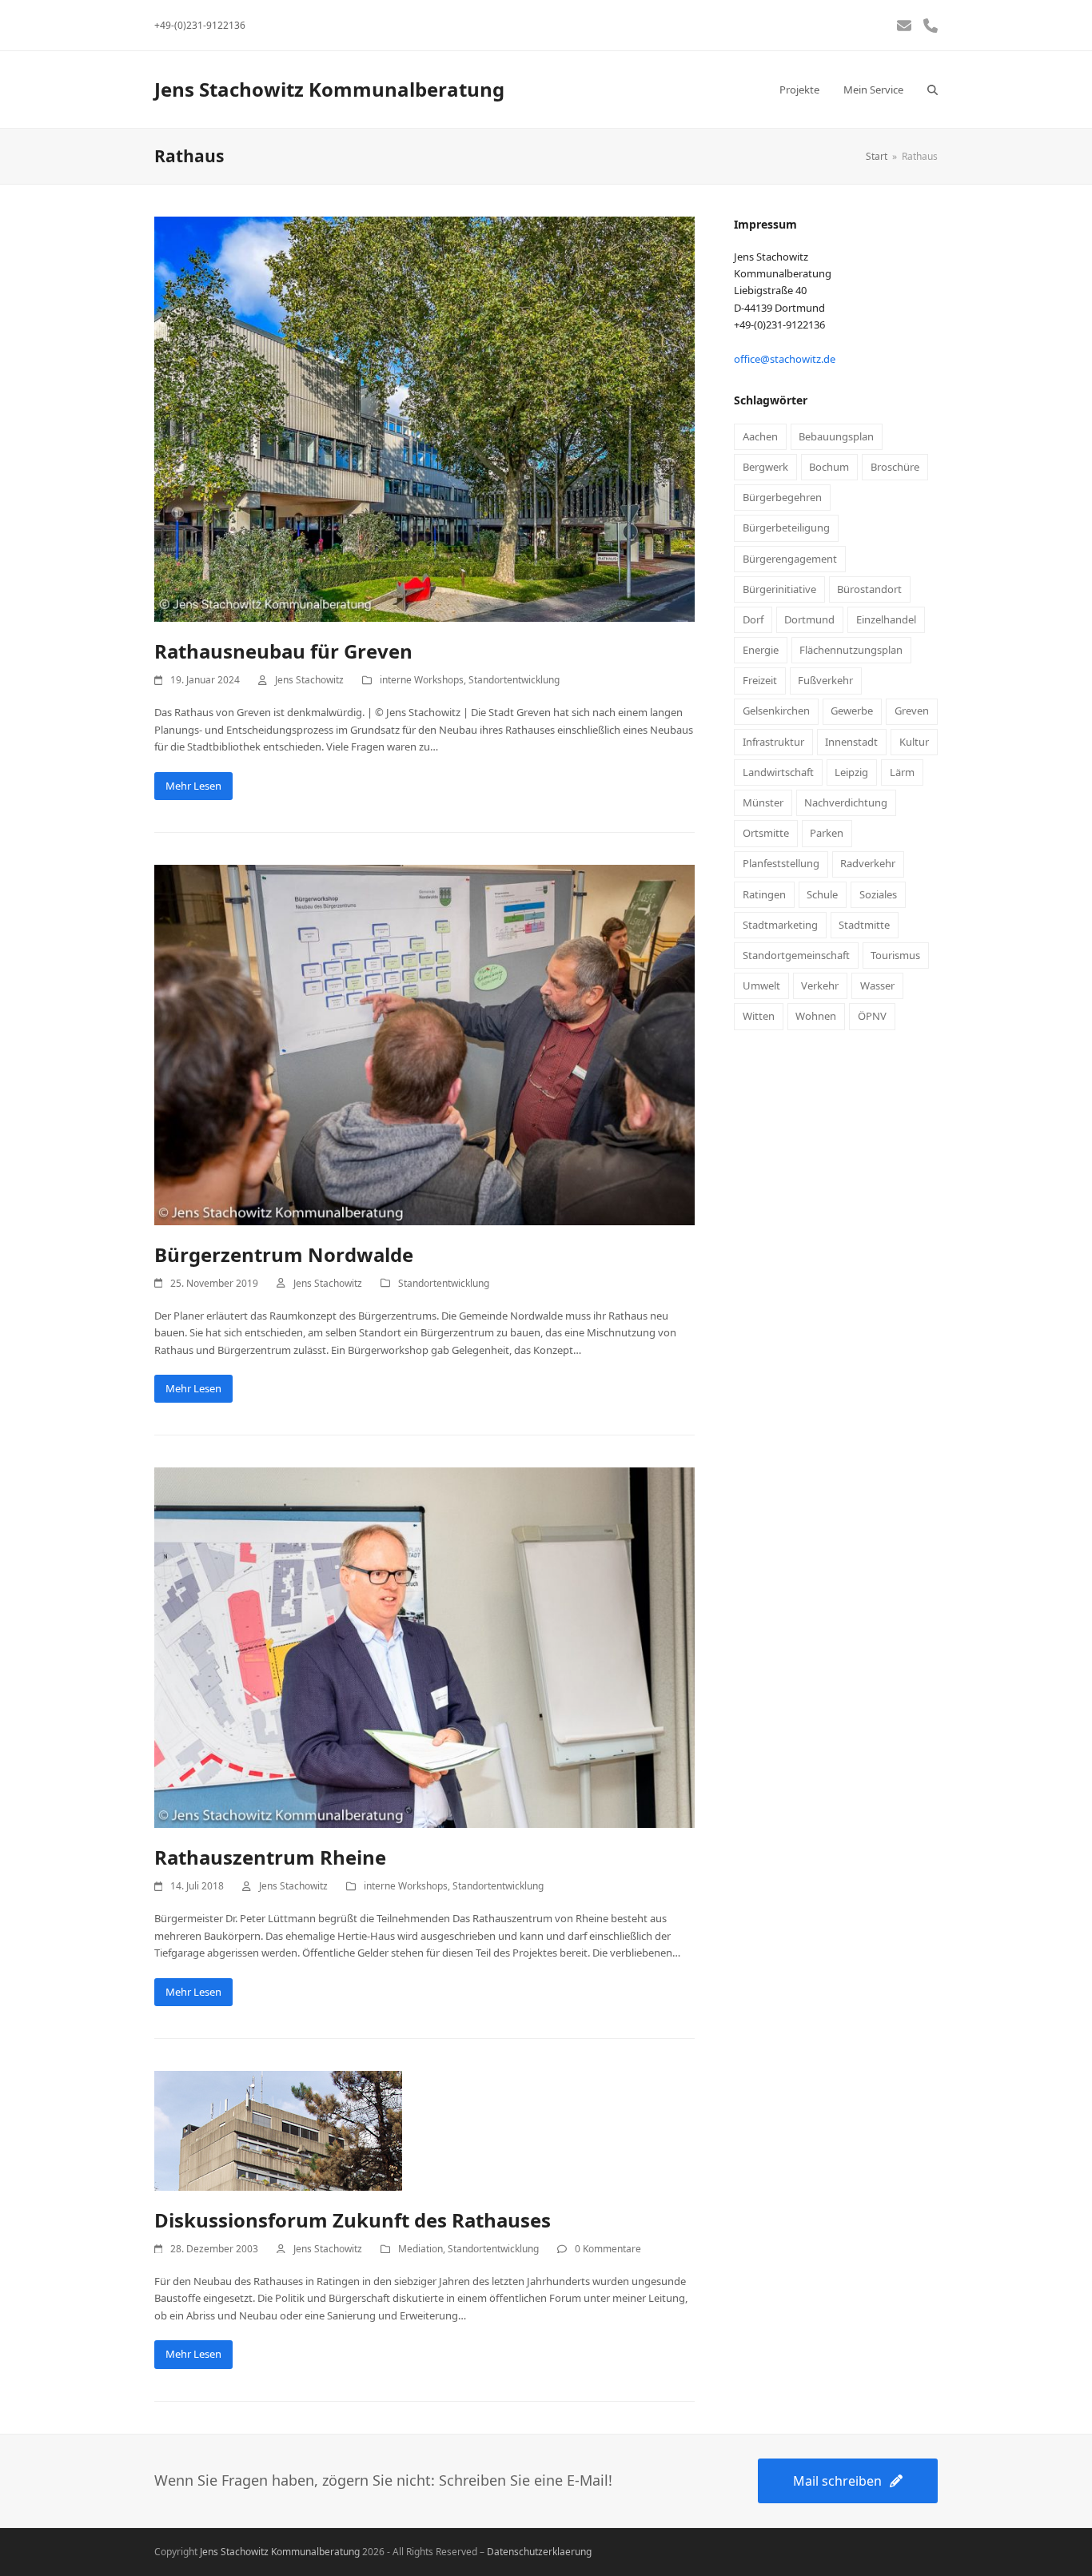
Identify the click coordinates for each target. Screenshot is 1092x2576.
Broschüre (895, 467)
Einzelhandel (886, 619)
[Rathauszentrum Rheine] (424, 1646)
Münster (763, 802)
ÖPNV (872, 1016)
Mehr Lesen (193, 786)
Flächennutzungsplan (851, 650)
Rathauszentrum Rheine (270, 1857)
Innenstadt (851, 742)
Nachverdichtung (846, 802)
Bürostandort (869, 589)
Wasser (877, 985)
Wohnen (816, 1016)
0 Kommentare (608, 2249)
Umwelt (761, 985)
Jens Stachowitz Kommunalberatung (329, 89)
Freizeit (760, 680)
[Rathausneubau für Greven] (424, 418)
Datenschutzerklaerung (539, 2552)
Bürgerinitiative (779, 589)
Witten (759, 1016)
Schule (822, 894)
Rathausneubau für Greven (283, 651)
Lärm (902, 772)
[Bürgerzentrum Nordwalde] (424, 1044)
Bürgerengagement (790, 559)
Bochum (829, 467)
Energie (761, 650)
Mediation (420, 2249)
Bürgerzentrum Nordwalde (284, 1254)
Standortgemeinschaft (796, 955)
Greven (912, 711)
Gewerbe (852, 711)
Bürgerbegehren (782, 497)
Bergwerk (765, 467)
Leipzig (851, 772)
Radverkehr (868, 863)
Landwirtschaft (778, 772)
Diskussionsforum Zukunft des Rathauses (353, 2220)
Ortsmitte (766, 833)
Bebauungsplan (836, 436)
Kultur (914, 742)
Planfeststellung (781, 863)
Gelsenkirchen (776, 711)
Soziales (878, 894)
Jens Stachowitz (309, 680)
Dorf (753, 619)
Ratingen (764, 894)
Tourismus (895, 955)
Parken (827, 833)
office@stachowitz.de (785, 359)
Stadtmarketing (780, 925)
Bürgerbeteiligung (786, 528)
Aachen (760, 436)
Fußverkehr (825, 680)
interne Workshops (422, 680)
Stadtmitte (864, 925)
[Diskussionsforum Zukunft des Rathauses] (278, 2129)
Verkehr (820, 985)
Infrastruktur (773, 742)
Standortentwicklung (514, 680)
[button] (933, 90)
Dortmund (809, 619)
